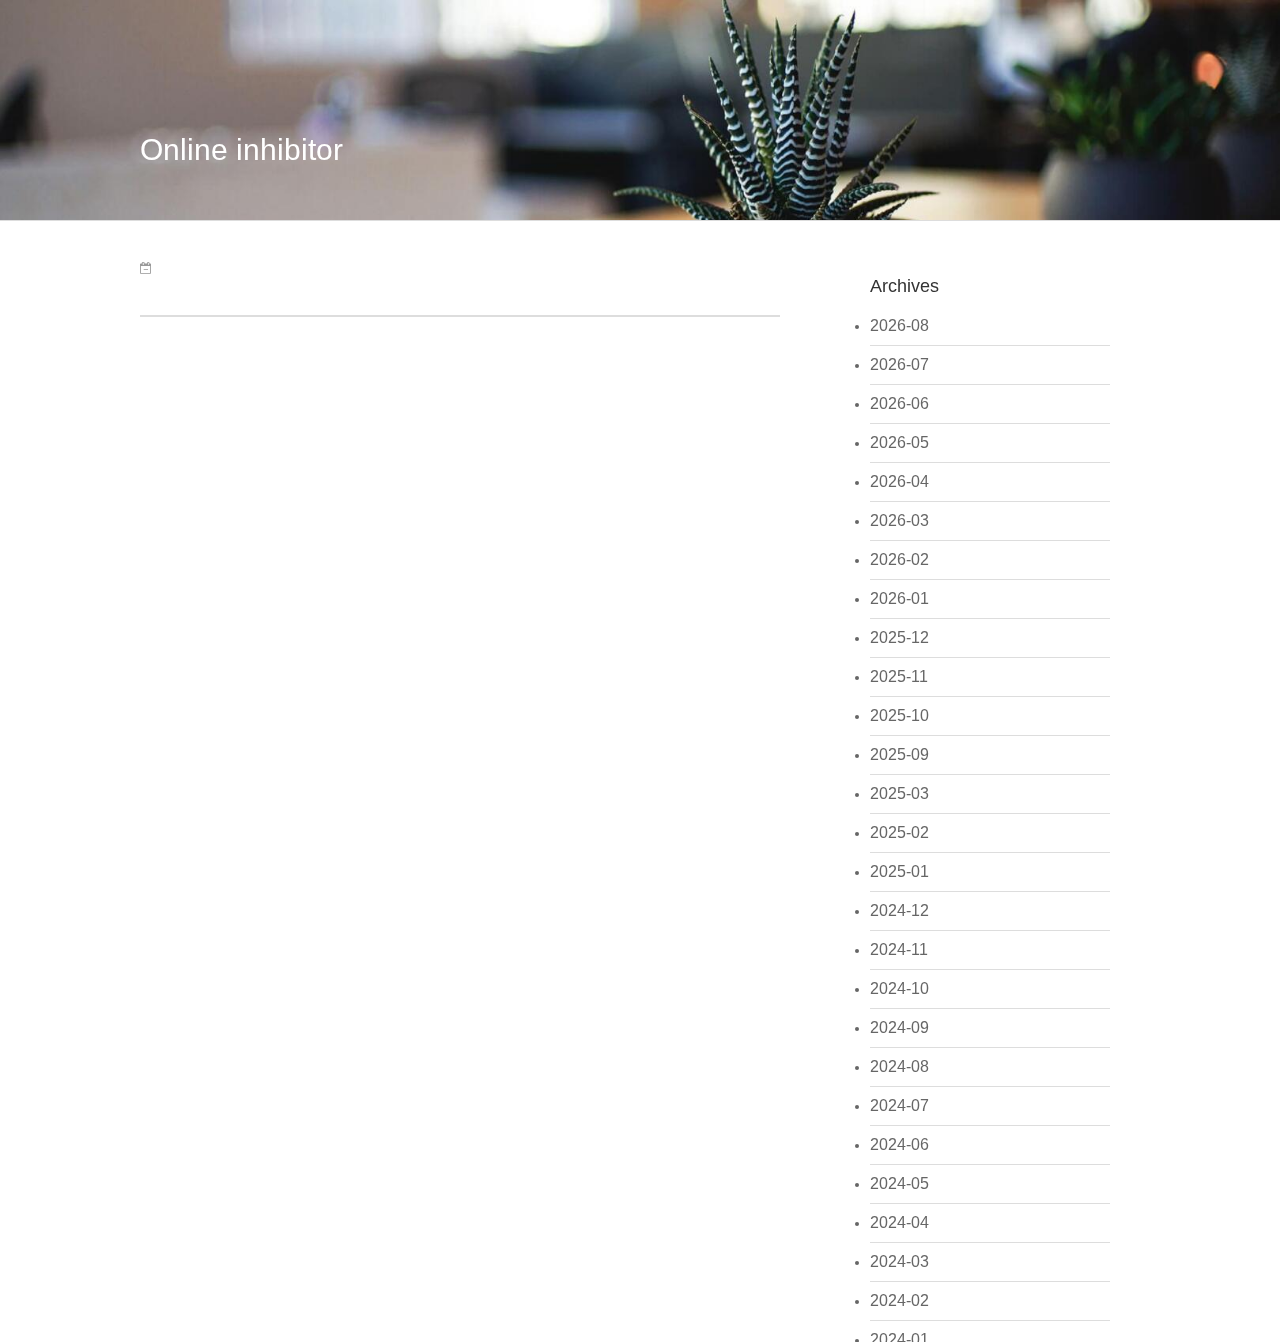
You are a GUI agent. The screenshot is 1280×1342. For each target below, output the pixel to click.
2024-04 (899, 1222)
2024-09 (899, 1027)
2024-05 (899, 1183)
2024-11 (899, 949)
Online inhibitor (241, 149)
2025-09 (899, 754)
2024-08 (899, 1066)
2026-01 (899, 598)
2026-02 (899, 559)
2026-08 (899, 325)
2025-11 (899, 676)
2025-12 (899, 637)
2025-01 (899, 871)
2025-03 (899, 793)
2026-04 (899, 481)
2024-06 (899, 1144)
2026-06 (899, 403)
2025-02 (899, 832)
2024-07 (899, 1105)
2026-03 (899, 520)
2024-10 (899, 988)
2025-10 (899, 715)
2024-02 (899, 1300)
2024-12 (899, 910)
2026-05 (899, 442)
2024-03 (899, 1261)
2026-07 (899, 364)
